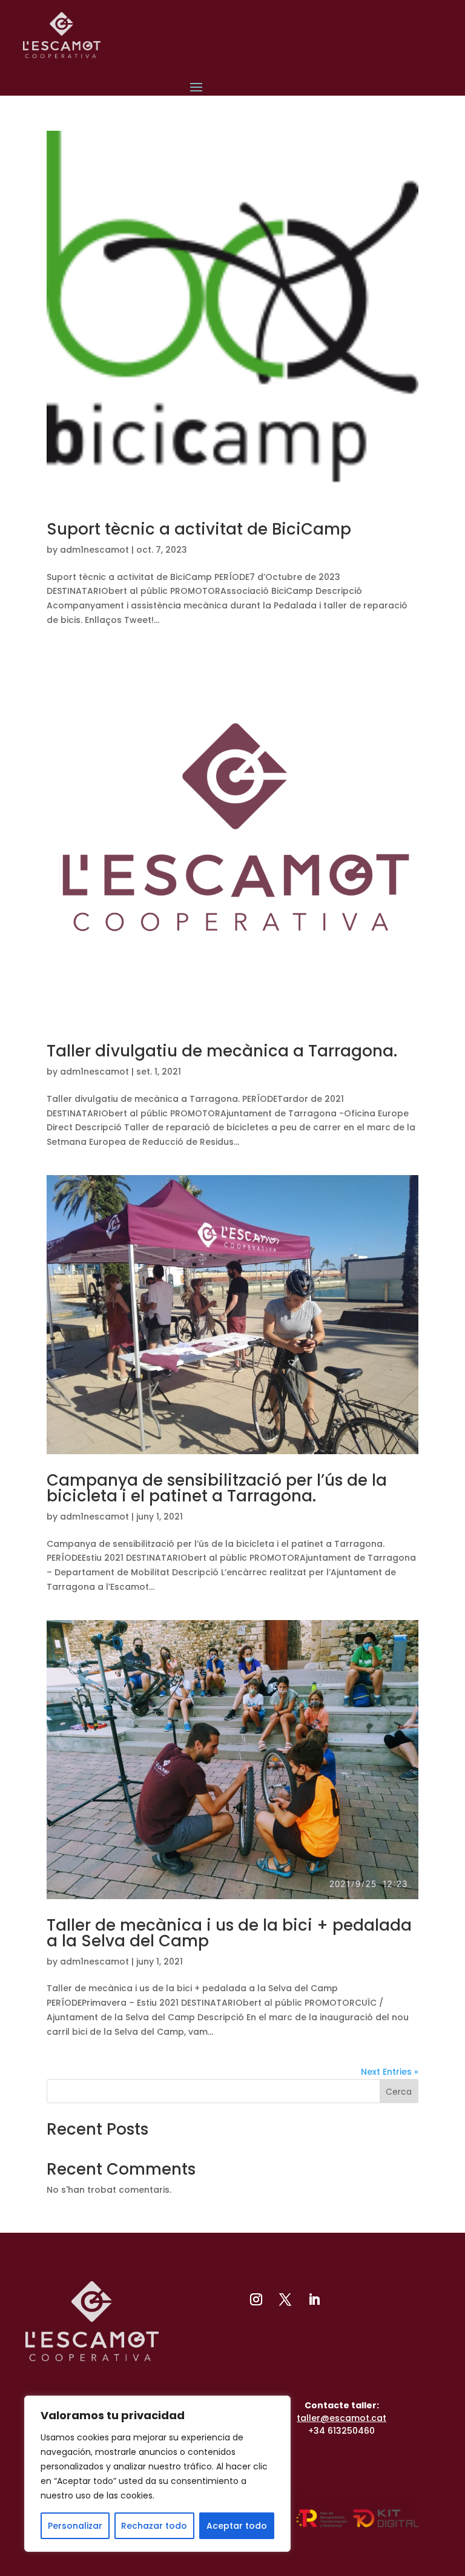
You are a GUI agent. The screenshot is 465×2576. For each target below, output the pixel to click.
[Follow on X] (285, 2299)
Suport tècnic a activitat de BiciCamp (199, 529)
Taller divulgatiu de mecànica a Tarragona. (222, 1051)
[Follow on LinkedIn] (314, 2299)
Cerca (399, 2092)
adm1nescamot (94, 550)
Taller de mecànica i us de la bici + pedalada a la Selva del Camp (229, 1933)
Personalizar (75, 2526)
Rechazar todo (154, 2526)
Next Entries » (390, 2072)
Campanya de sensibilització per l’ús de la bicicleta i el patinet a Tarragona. (217, 1488)
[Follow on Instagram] (256, 2299)
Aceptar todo (237, 2526)
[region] (157, 2474)
